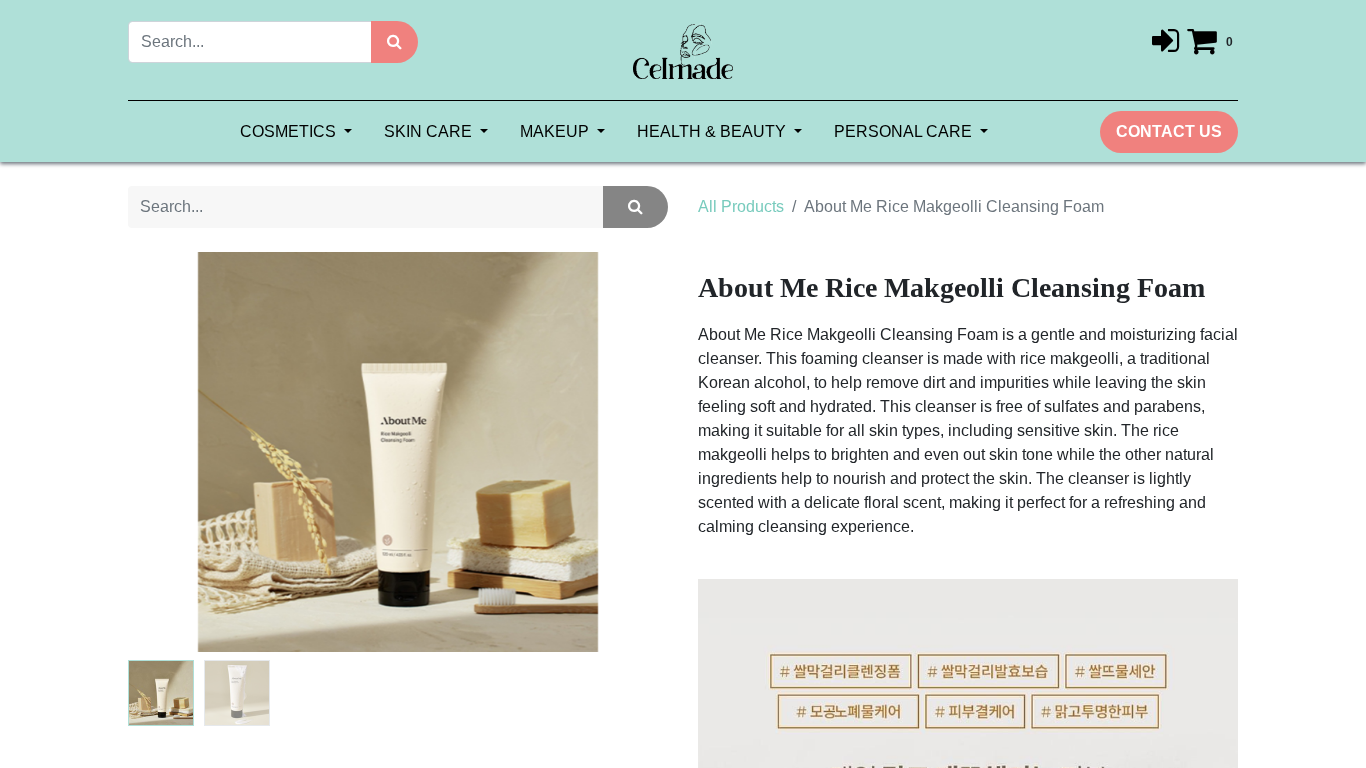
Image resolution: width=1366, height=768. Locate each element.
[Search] (394, 42)
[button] (168, 452)
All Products (741, 206)
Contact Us (1169, 131)
